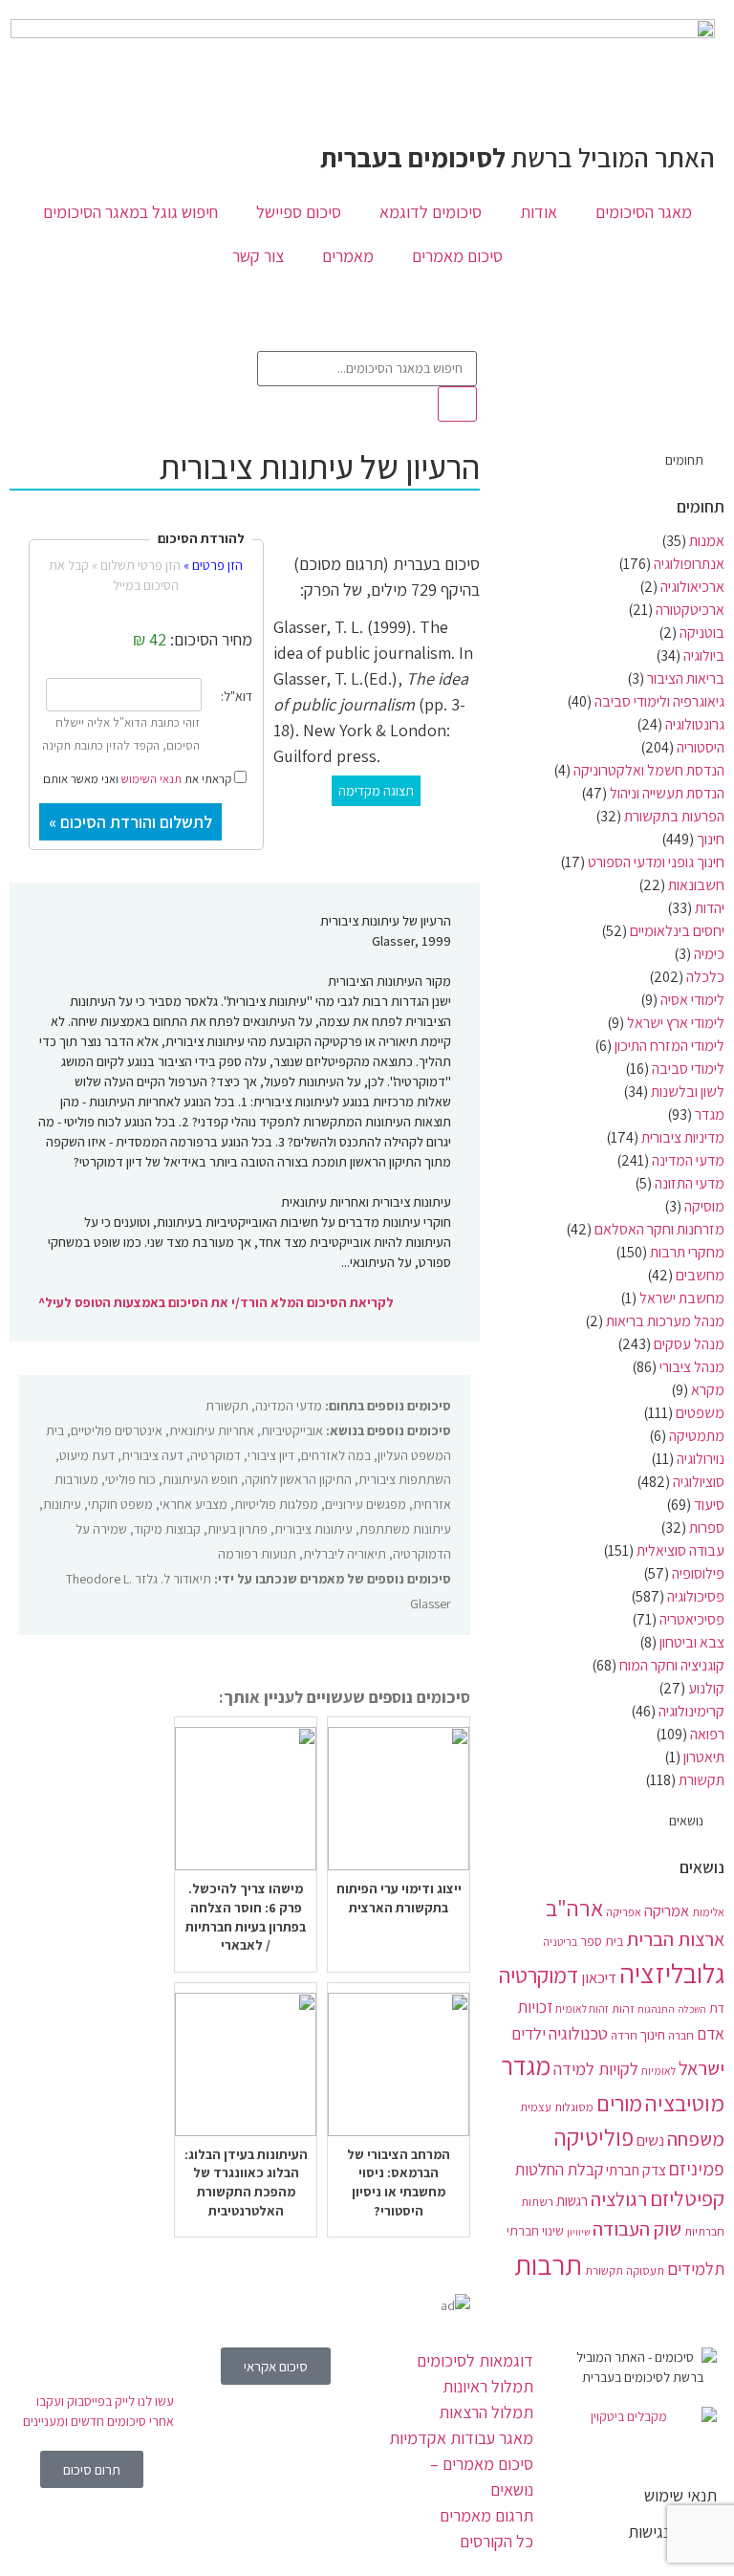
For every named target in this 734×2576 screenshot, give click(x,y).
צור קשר (258, 256)
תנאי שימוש (680, 2495)
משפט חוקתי (120, 1504)
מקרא (708, 1390)
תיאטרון (704, 1757)
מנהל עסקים (689, 1344)
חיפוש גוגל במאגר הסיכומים (130, 212)
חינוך (711, 839)
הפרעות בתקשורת (674, 816)
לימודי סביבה (688, 1069)
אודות (539, 212)
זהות (623, 2008)
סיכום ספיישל (299, 212)
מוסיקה (704, 1206)
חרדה (624, 2035)
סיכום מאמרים (457, 256)
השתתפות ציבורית (405, 1479)
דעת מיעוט (87, 1455)
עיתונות (62, 1504)
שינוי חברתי (535, 2231)
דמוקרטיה (539, 1976)
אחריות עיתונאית (212, 1430)
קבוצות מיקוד (167, 1529)
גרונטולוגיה (695, 724)
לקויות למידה (596, 2068)
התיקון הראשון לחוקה (298, 1479)
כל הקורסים (497, 2541)
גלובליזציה (672, 1973)
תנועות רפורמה (257, 1554)
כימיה (709, 954)
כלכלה (705, 977)
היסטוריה (701, 747)
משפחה (696, 2139)
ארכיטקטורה (690, 610)
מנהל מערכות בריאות (665, 1321)
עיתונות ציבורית (313, 1529)
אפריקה (624, 1912)
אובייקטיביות (292, 1430)
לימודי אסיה (692, 1000)
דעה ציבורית (152, 1455)
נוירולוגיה (701, 1459)
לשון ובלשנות (688, 1092)
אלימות (708, 1912)
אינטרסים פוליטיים (117, 1430)
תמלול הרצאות (486, 2412)
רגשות (572, 2200)
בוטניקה (702, 633)
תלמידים (696, 2268)
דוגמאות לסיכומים (475, 2360)
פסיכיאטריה (692, 1619)
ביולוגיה (704, 655)
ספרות (707, 1528)
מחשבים (700, 1275)
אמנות (707, 541)
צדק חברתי (636, 2170)
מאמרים (348, 256)
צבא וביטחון (692, 1642)
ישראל (702, 2068)
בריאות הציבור (686, 678)
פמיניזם (697, 2169)
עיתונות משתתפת (405, 1529)
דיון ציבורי (271, 1455)
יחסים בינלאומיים (677, 931)
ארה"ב (574, 1908)
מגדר (710, 1114)
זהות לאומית (582, 2008)
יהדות (710, 908)
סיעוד (709, 1505)
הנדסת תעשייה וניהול (667, 793)
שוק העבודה (637, 2228)
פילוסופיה (698, 1573)
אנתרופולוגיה (689, 564)
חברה (681, 2035)
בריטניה (560, 1942)
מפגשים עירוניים (366, 1504)
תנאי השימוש (151, 779)
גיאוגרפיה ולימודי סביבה (659, 701)
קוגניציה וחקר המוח (672, 1665)
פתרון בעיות (237, 1529)
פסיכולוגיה (696, 1596)
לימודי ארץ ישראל (676, 1023)
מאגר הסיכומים (644, 212)
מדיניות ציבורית (683, 1137)
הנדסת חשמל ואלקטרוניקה (649, 770)
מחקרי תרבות (687, 1252)
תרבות (548, 2264)
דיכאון (599, 1977)
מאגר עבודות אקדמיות (461, 2438)
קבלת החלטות (559, 2169)
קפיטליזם (687, 2198)
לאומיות (658, 2071)
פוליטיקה (594, 2137)
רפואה (707, 1734)
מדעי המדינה (688, 1160)
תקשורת (702, 1780)
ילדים (529, 2033)
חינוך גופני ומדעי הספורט (656, 862)
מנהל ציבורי (692, 1367)
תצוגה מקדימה (376, 791)
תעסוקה (645, 2270)
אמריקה (667, 1910)
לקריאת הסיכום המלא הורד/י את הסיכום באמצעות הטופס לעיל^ (216, 1302)
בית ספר (602, 1941)
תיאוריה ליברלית (345, 1554)
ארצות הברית (675, 1939)
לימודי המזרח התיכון (669, 1046)
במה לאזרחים (336, 1455)
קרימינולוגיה (691, 1711)
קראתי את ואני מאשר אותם (139, 777)
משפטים (700, 1413)
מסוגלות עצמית (557, 2107)
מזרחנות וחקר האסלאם (659, 1229)
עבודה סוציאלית (680, 1550)
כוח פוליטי (130, 1479)
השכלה (692, 2009)
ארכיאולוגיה (692, 587)
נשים (650, 2140)
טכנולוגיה (578, 2033)
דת (717, 2008)
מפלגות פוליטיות (276, 1504)
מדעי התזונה (690, 1183)
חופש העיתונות (200, 1479)
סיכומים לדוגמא (431, 212)
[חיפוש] (457, 404)
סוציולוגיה (699, 1482)
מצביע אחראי (194, 1504)
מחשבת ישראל (682, 1298)
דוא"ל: (237, 696)
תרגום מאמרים (486, 2515)
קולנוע (706, 1688)
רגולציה (619, 2199)
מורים (619, 2104)
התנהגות (656, 2009)
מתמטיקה (697, 1436)
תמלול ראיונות (488, 2386)
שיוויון (578, 2232)
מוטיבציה (685, 2103)
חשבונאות (696, 885)
